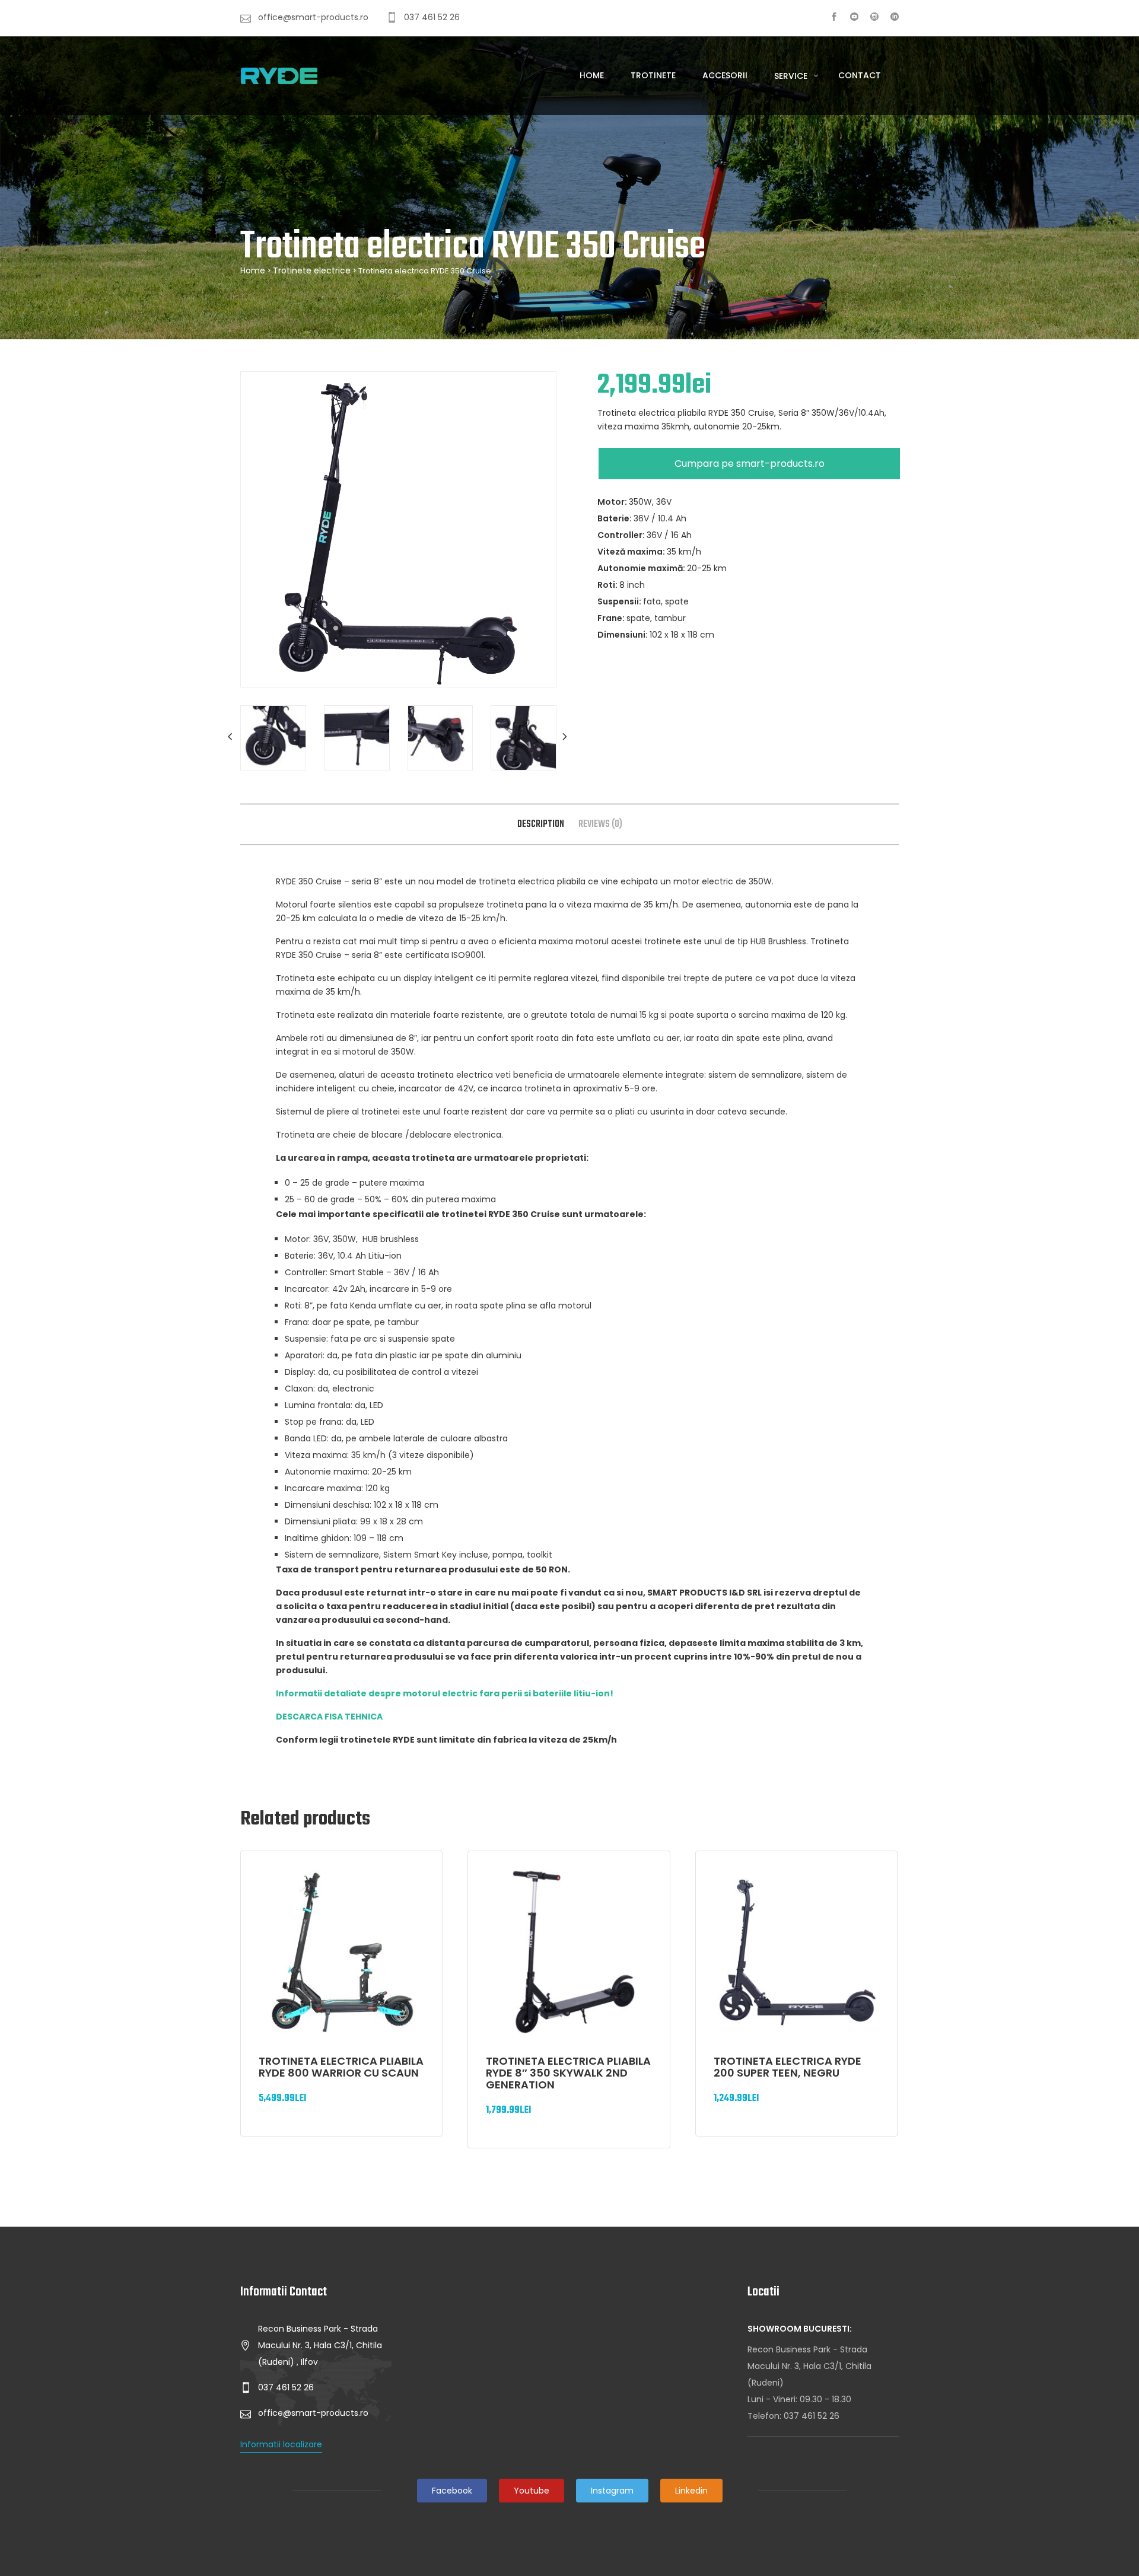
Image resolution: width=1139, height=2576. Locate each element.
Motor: (613, 502)
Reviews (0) (600, 824)
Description (541, 824)
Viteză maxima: (632, 552)
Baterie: (615, 518)
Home (592, 75)
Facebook (452, 2491)
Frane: (612, 618)
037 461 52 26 (812, 2416)
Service (792, 76)
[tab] (541, 824)
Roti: (608, 585)
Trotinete (653, 75)
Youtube (532, 2491)
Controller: (622, 535)
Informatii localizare (281, 2444)
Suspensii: (620, 601)
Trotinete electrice (312, 270)
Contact (860, 75)
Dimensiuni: (623, 635)
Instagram (612, 2491)
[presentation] (231, 737)
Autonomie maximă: (642, 568)
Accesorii (725, 75)
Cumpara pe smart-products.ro (750, 464)
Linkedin (691, 2491)
